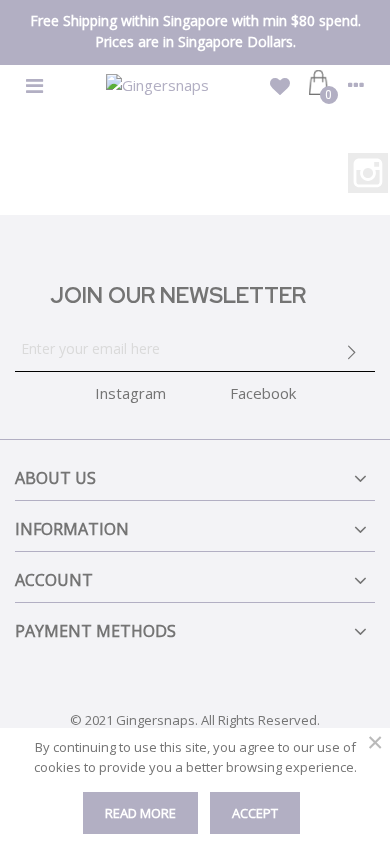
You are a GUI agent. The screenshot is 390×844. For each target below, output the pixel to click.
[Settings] (356, 84)
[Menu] (34, 84)
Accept (255, 813)
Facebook (263, 393)
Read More (140, 813)
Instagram (368, 173)
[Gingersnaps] (157, 84)
